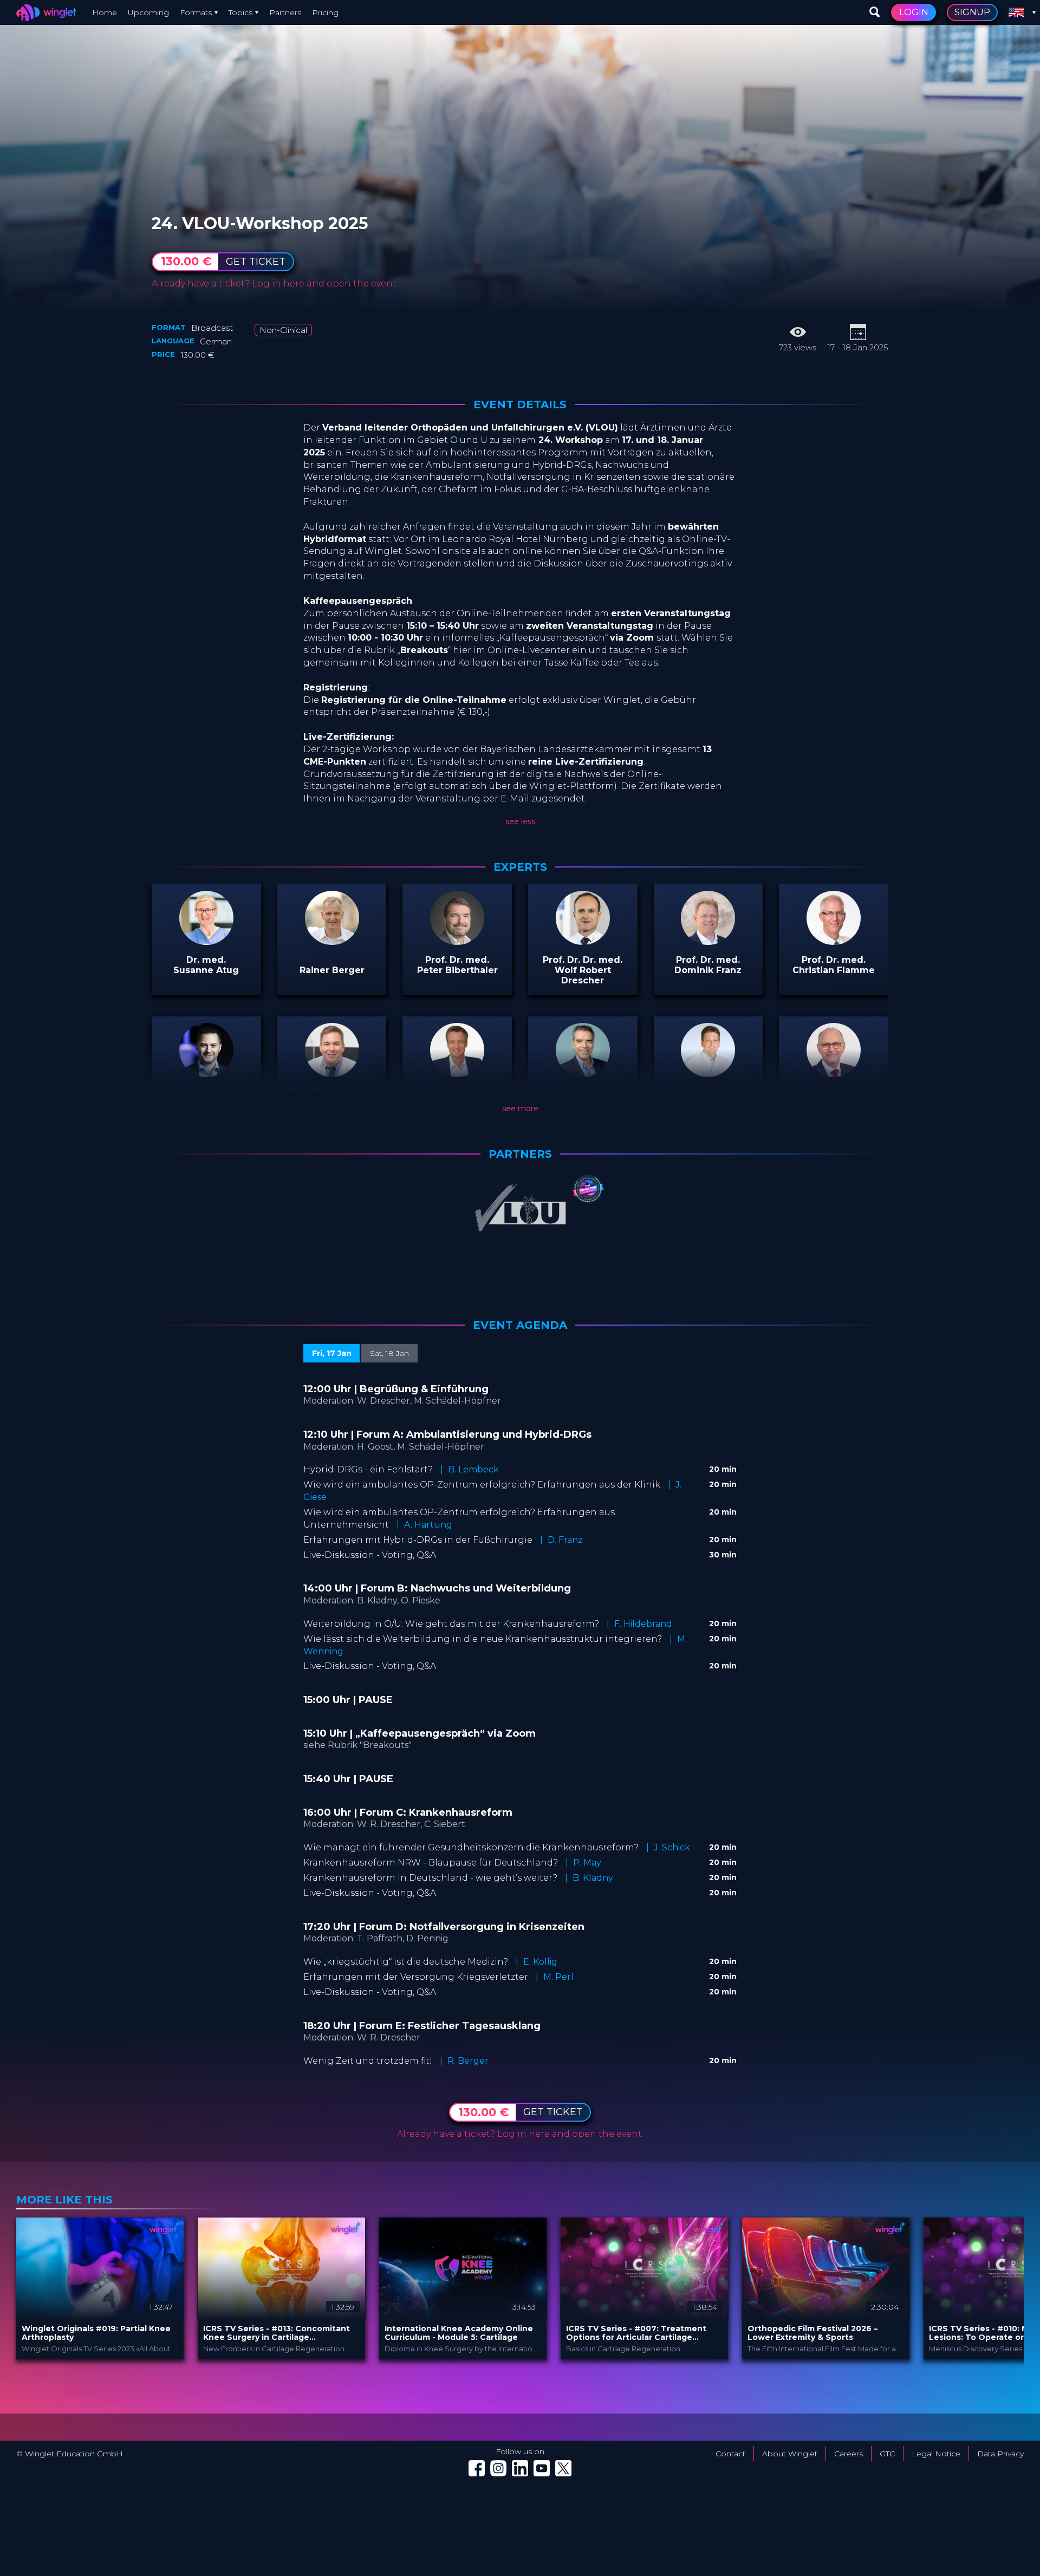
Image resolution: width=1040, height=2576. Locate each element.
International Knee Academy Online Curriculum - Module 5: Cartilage (459, 2333)
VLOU (220, 211)
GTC (887, 2454)
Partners (285, 12)
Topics (240, 12)
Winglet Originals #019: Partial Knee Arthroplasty (96, 2333)
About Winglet (790, 2454)
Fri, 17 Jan (332, 1353)
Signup (972, 12)
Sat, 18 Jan (389, 1353)
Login (914, 12)
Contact (730, 2454)
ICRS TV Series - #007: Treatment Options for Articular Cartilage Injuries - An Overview (636, 2333)
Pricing (325, 12)
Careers (849, 2454)
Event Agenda (520, 1325)
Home (105, 12)
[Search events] (875, 12)
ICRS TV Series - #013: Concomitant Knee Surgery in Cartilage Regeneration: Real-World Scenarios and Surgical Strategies (278, 2333)
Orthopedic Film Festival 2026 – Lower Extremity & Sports (812, 2333)
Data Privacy (1000, 2454)
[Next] (1013, 2288)
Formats (196, 12)
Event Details (520, 405)
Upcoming (148, 12)
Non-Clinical (283, 330)
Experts (520, 867)
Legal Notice (936, 2454)
